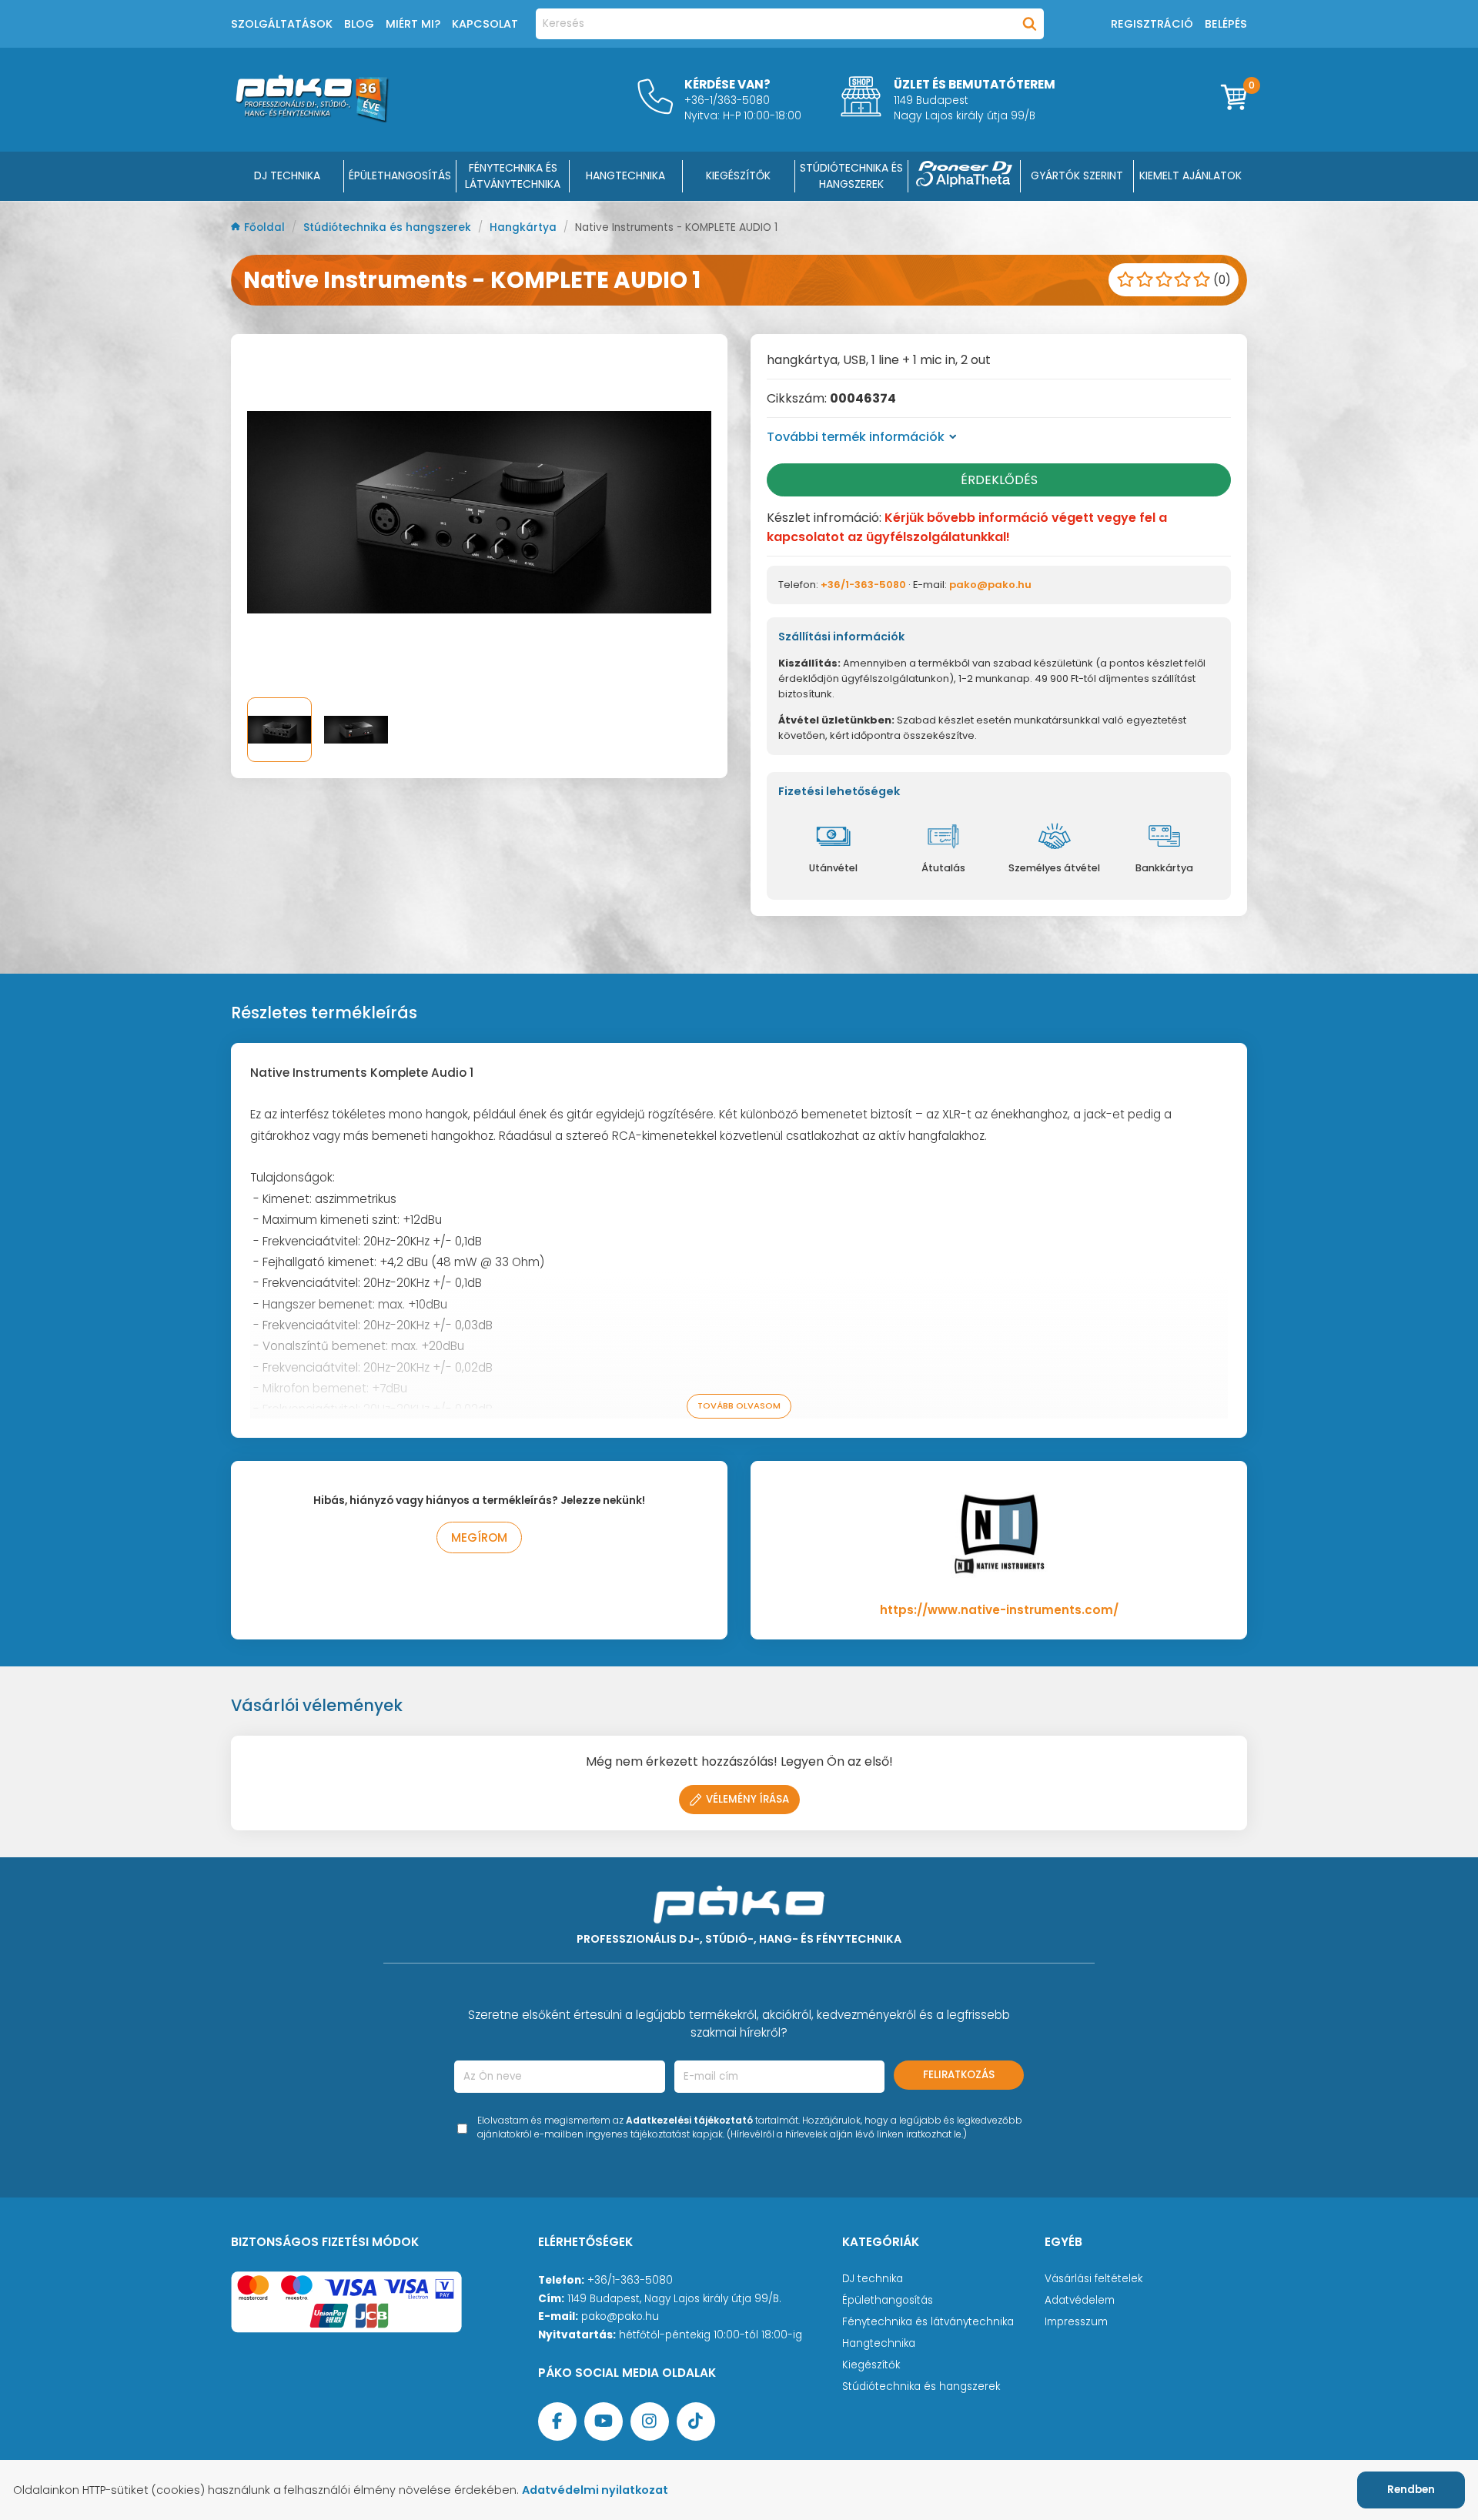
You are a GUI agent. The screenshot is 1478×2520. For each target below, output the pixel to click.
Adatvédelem (1080, 2300)
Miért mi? (413, 24)
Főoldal (266, 227)
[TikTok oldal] (696, 2421)
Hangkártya (525, 227)
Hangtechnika (879, 2343)
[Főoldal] (312, 118)
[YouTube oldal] (604, 2421)
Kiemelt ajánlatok (1190, 175)
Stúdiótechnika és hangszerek (389, 227)
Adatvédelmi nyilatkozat (595, 2490)
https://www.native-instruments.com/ (999, 1610)
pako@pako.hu (990, 585)
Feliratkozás (959, 2075)
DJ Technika (287, 175)
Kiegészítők (871, 2365)
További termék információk (856, 437)
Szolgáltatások (282, 24)
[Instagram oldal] (650, 2421)
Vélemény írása (747, 1799)
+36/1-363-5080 (863, 585)
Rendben (1411, 2490)
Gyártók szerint (1077, 175)
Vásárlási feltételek (1093, 2279)
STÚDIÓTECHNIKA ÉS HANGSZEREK (851, 176)
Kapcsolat (485, 24)
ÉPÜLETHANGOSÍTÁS (400, 175)
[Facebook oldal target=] (557, 2421)
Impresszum (1076, 2322)
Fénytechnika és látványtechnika (928, 2322)
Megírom (479, 1537)
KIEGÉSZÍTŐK (738, 175)
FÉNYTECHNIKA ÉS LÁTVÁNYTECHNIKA (513, 176)
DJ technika (873, 2279)
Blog (359, 24)
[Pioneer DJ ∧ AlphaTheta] (965, 176)
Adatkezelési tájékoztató (689, 2120)
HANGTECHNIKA (625, 175)
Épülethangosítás (888, 2300)
